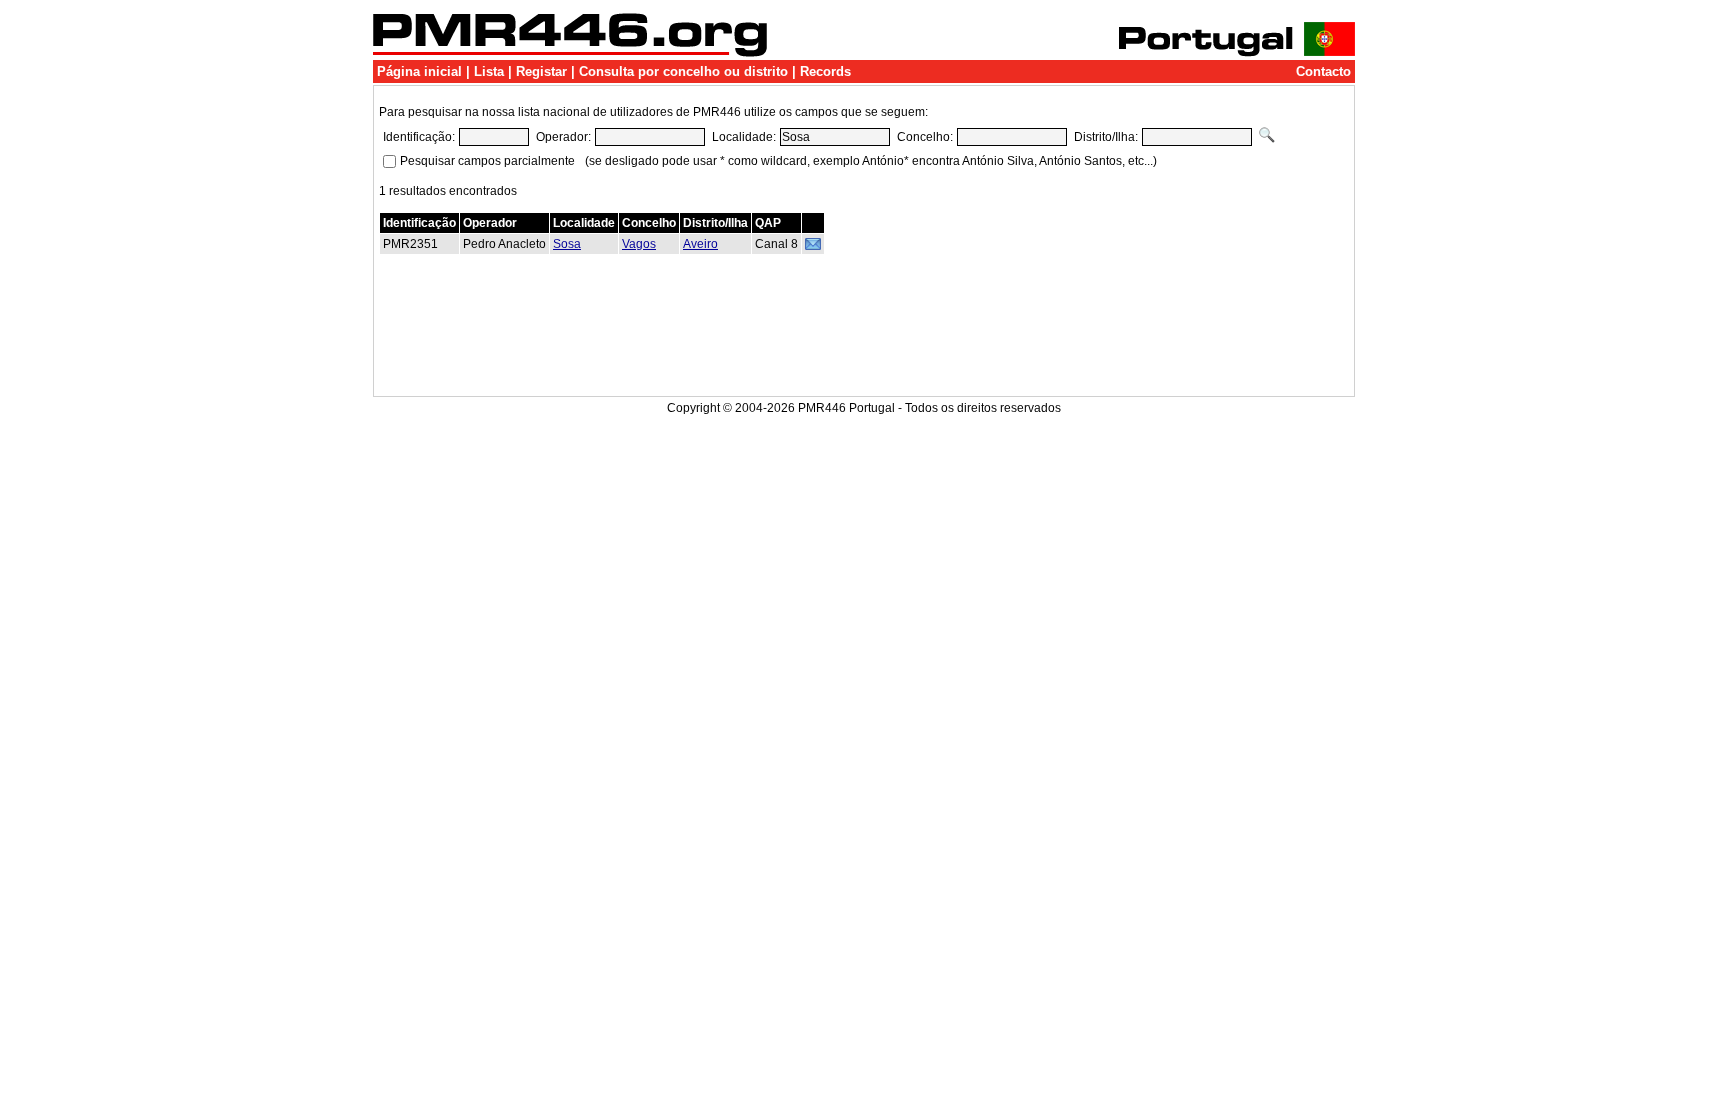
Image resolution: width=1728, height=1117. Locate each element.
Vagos (639, 244)
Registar (541, 71)
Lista (489, 71)
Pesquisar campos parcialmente (487, 161)
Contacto (1323, 71)
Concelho (649, 223)
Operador (490, 223)
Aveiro (700, 244)
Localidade (584, 223)
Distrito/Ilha (715, 223)
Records (825, 71)
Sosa (567, 244)
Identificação (419, 223)
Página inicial (419, 71)
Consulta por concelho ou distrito (683, 71)
